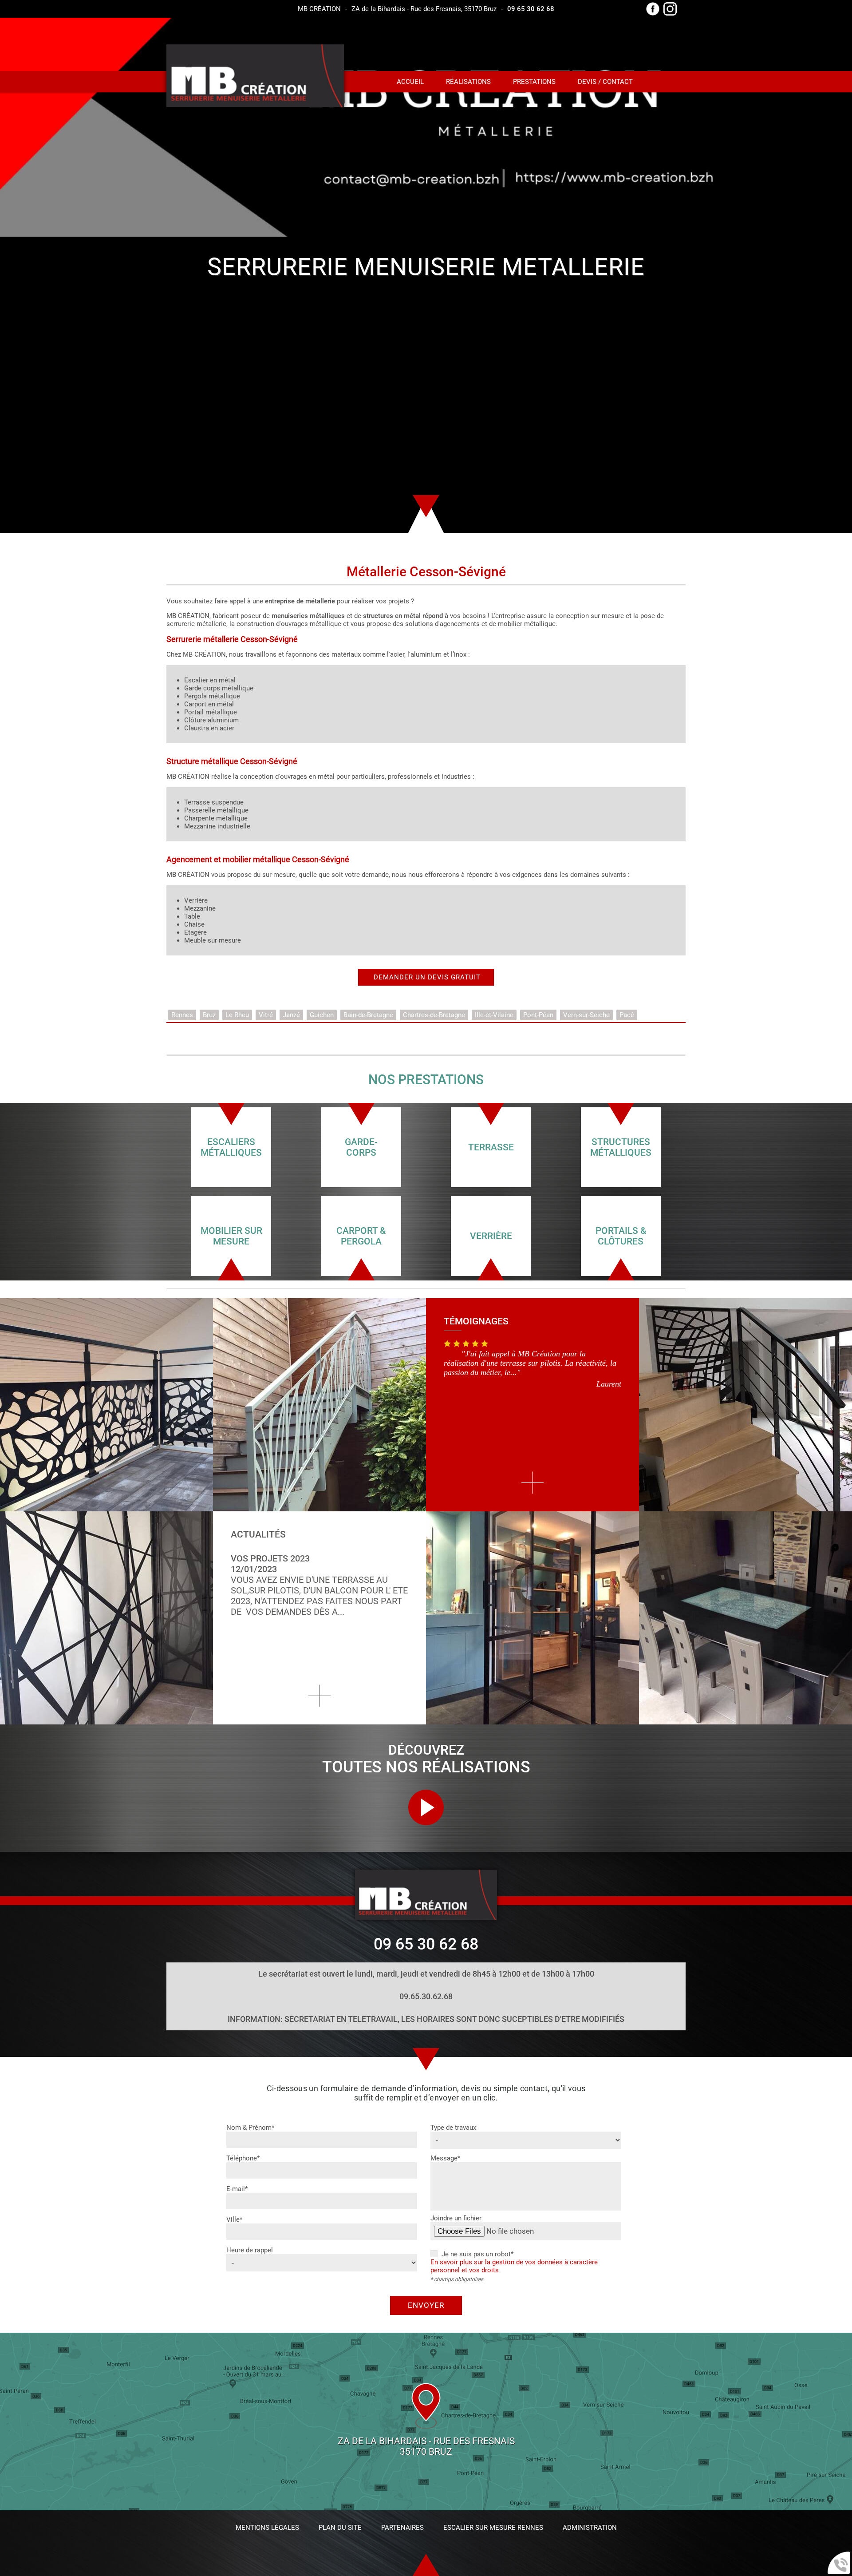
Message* (445, 2158)
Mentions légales (267, 2528)
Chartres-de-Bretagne (434, 1015)
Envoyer (426, 2305)
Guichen (322, 1015)
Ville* (234, 2219)
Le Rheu (237, 1015)
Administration (590, 2528)
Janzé (291, 1015)
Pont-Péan (538, 1015)
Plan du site (340, 2528)
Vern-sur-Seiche (586, 1015)
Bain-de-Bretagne (368, 1015)
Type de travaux (453, 2128)
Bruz (209, 1015)
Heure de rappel (250, 2250)
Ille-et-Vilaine (494, 1015)
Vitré (266, 1015)
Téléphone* (243, 2158)
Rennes (182, 1015)
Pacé (627, 1015)
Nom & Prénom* (250, 2128)
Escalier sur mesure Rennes (493, 2528)
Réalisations (468, 82)
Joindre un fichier (456, 2218)
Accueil (410, 82)
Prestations (534, 82)
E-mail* (237, 2189)
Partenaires (402, 2528)
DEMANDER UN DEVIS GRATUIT (426, 977)
